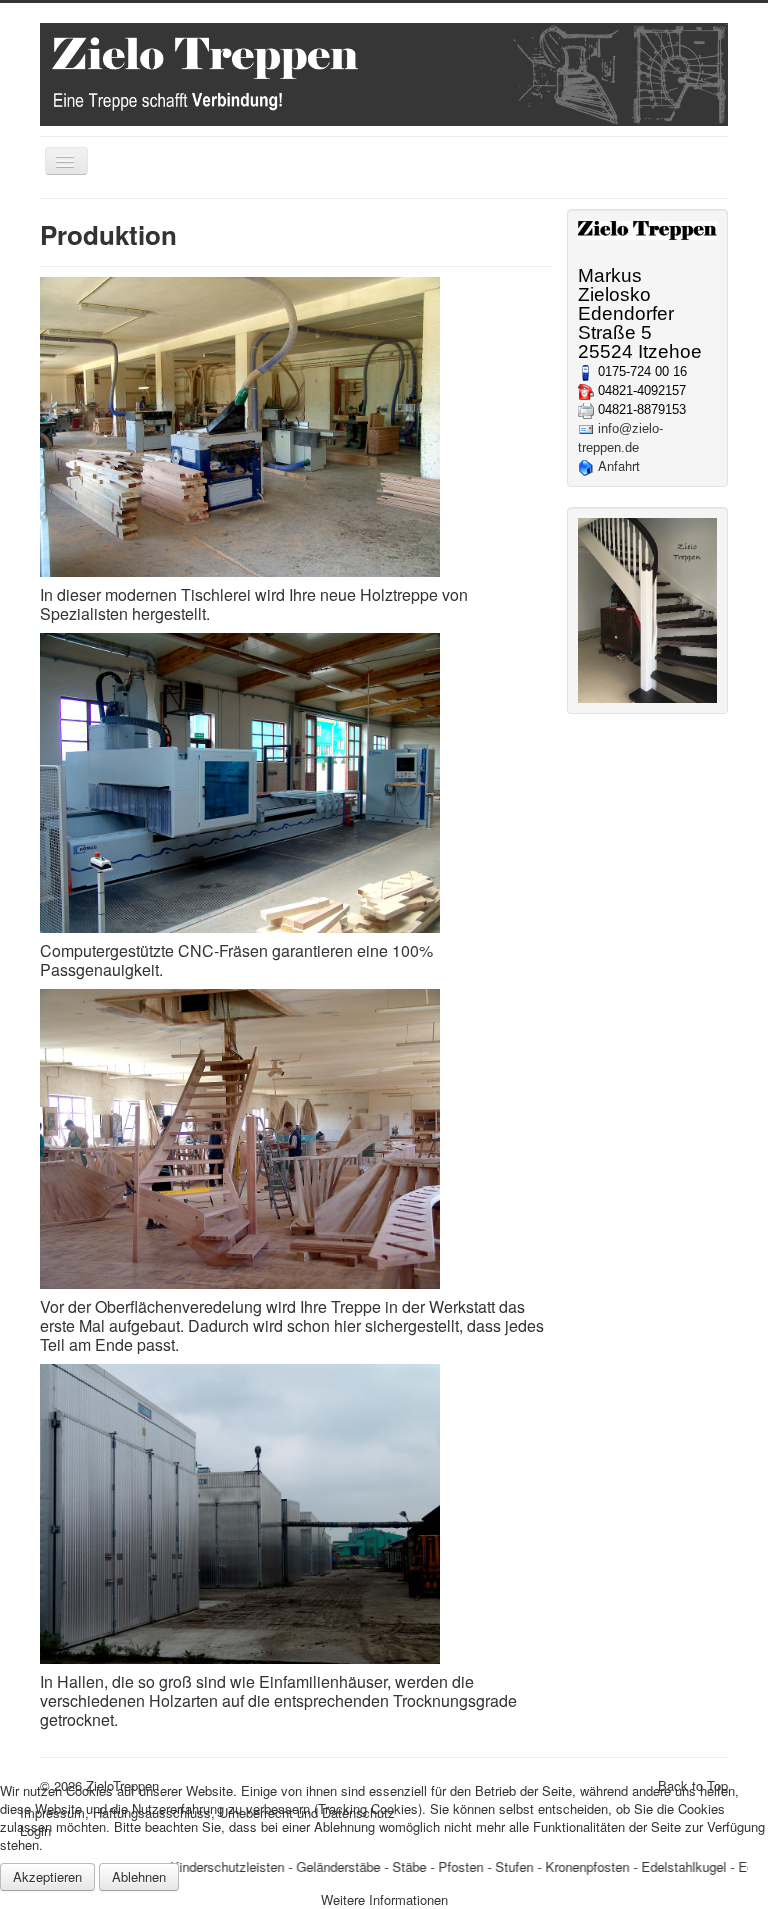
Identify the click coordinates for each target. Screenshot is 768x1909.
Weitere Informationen (384, 1899)
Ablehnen (139, 1876)
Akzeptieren (47, 1876)
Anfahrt (619, 465)
